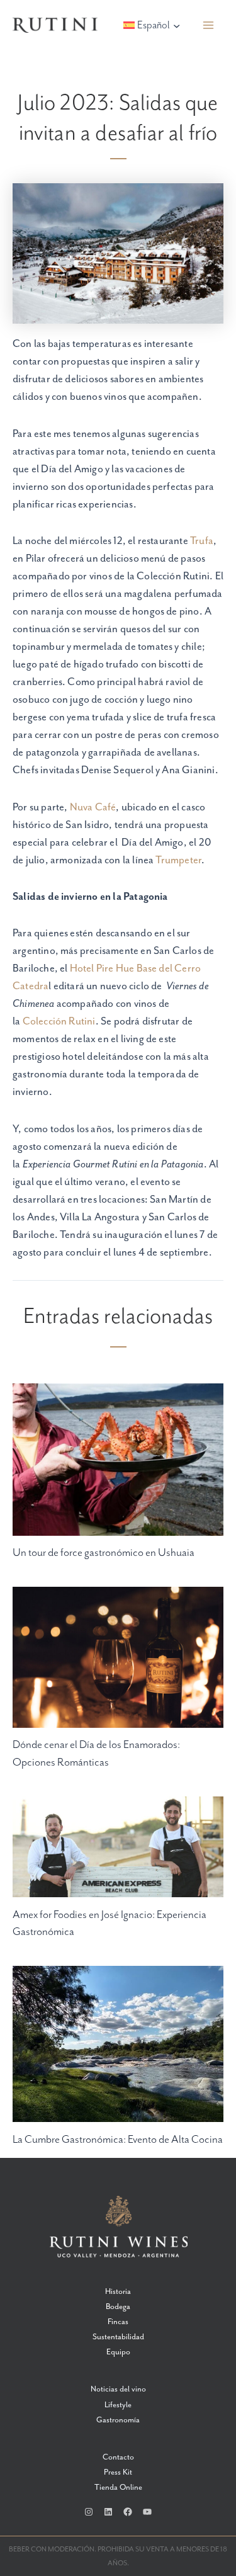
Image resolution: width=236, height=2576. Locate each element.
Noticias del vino (118, 2389)
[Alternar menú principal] (209, 26)
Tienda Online (118, 2488)
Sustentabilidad (118, 2337)
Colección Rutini (59, 1022)
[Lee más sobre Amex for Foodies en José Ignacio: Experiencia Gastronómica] (118, 1846)
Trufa (202, 541)
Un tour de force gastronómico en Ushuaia (104, 1553)
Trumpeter (178, 860)
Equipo (118, 2352)
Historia (118, 2292)
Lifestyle (118, 2405)
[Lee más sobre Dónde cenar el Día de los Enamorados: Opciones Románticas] (118, 1656)
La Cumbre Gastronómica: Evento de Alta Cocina (118, 2140)
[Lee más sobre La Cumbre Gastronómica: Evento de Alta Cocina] (118, 2044)
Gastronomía (118, 2420)
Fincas (118, 2322)
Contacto (118, 2457)
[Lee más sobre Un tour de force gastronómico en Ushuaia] (118, 1459)
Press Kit (118, 2472)
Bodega (118, 2307)
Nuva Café (93, 808)
